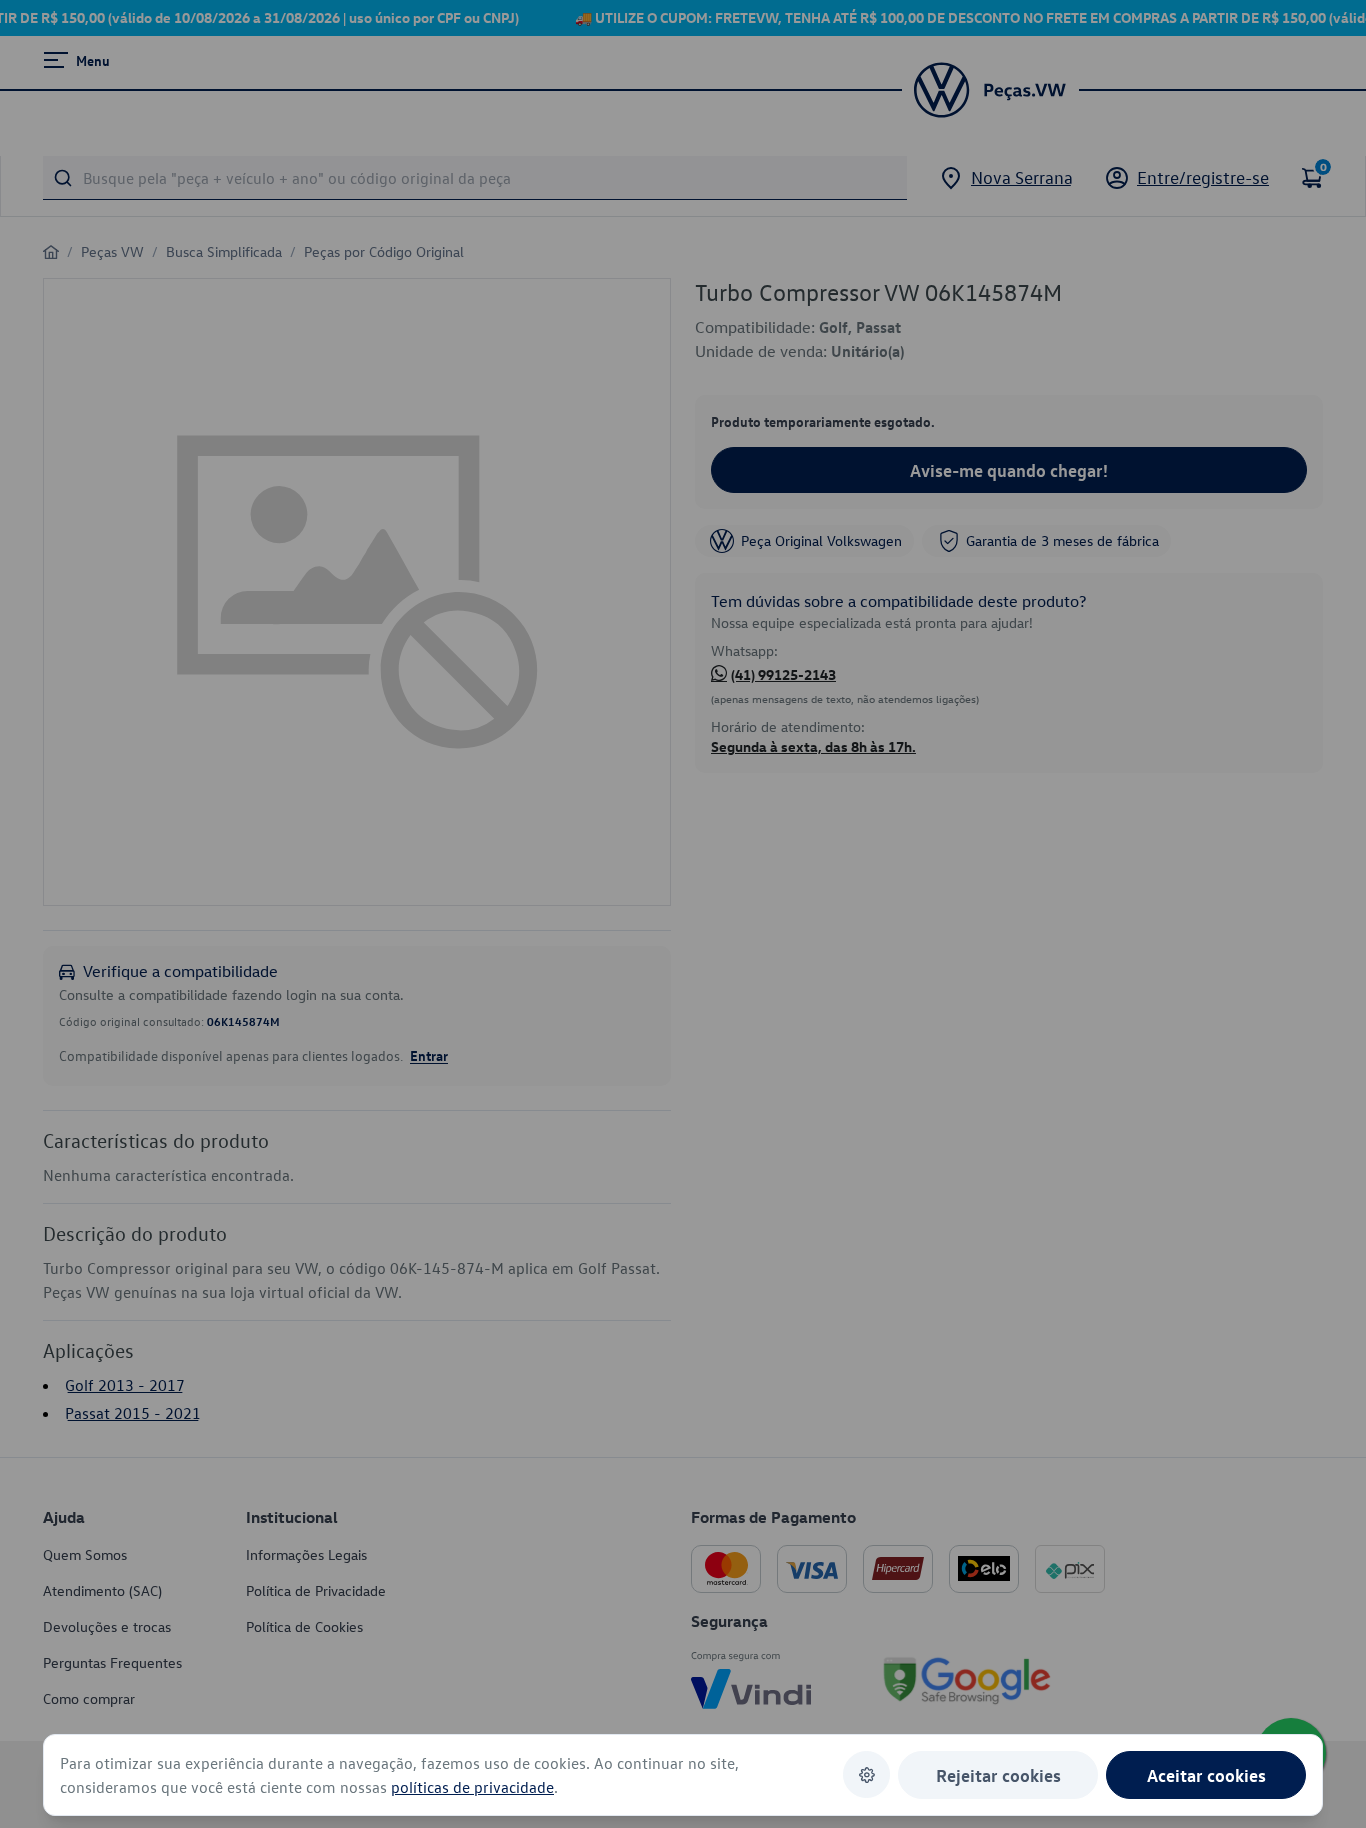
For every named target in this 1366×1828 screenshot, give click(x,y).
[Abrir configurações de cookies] (866, 1774)
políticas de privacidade (472, 1787)
